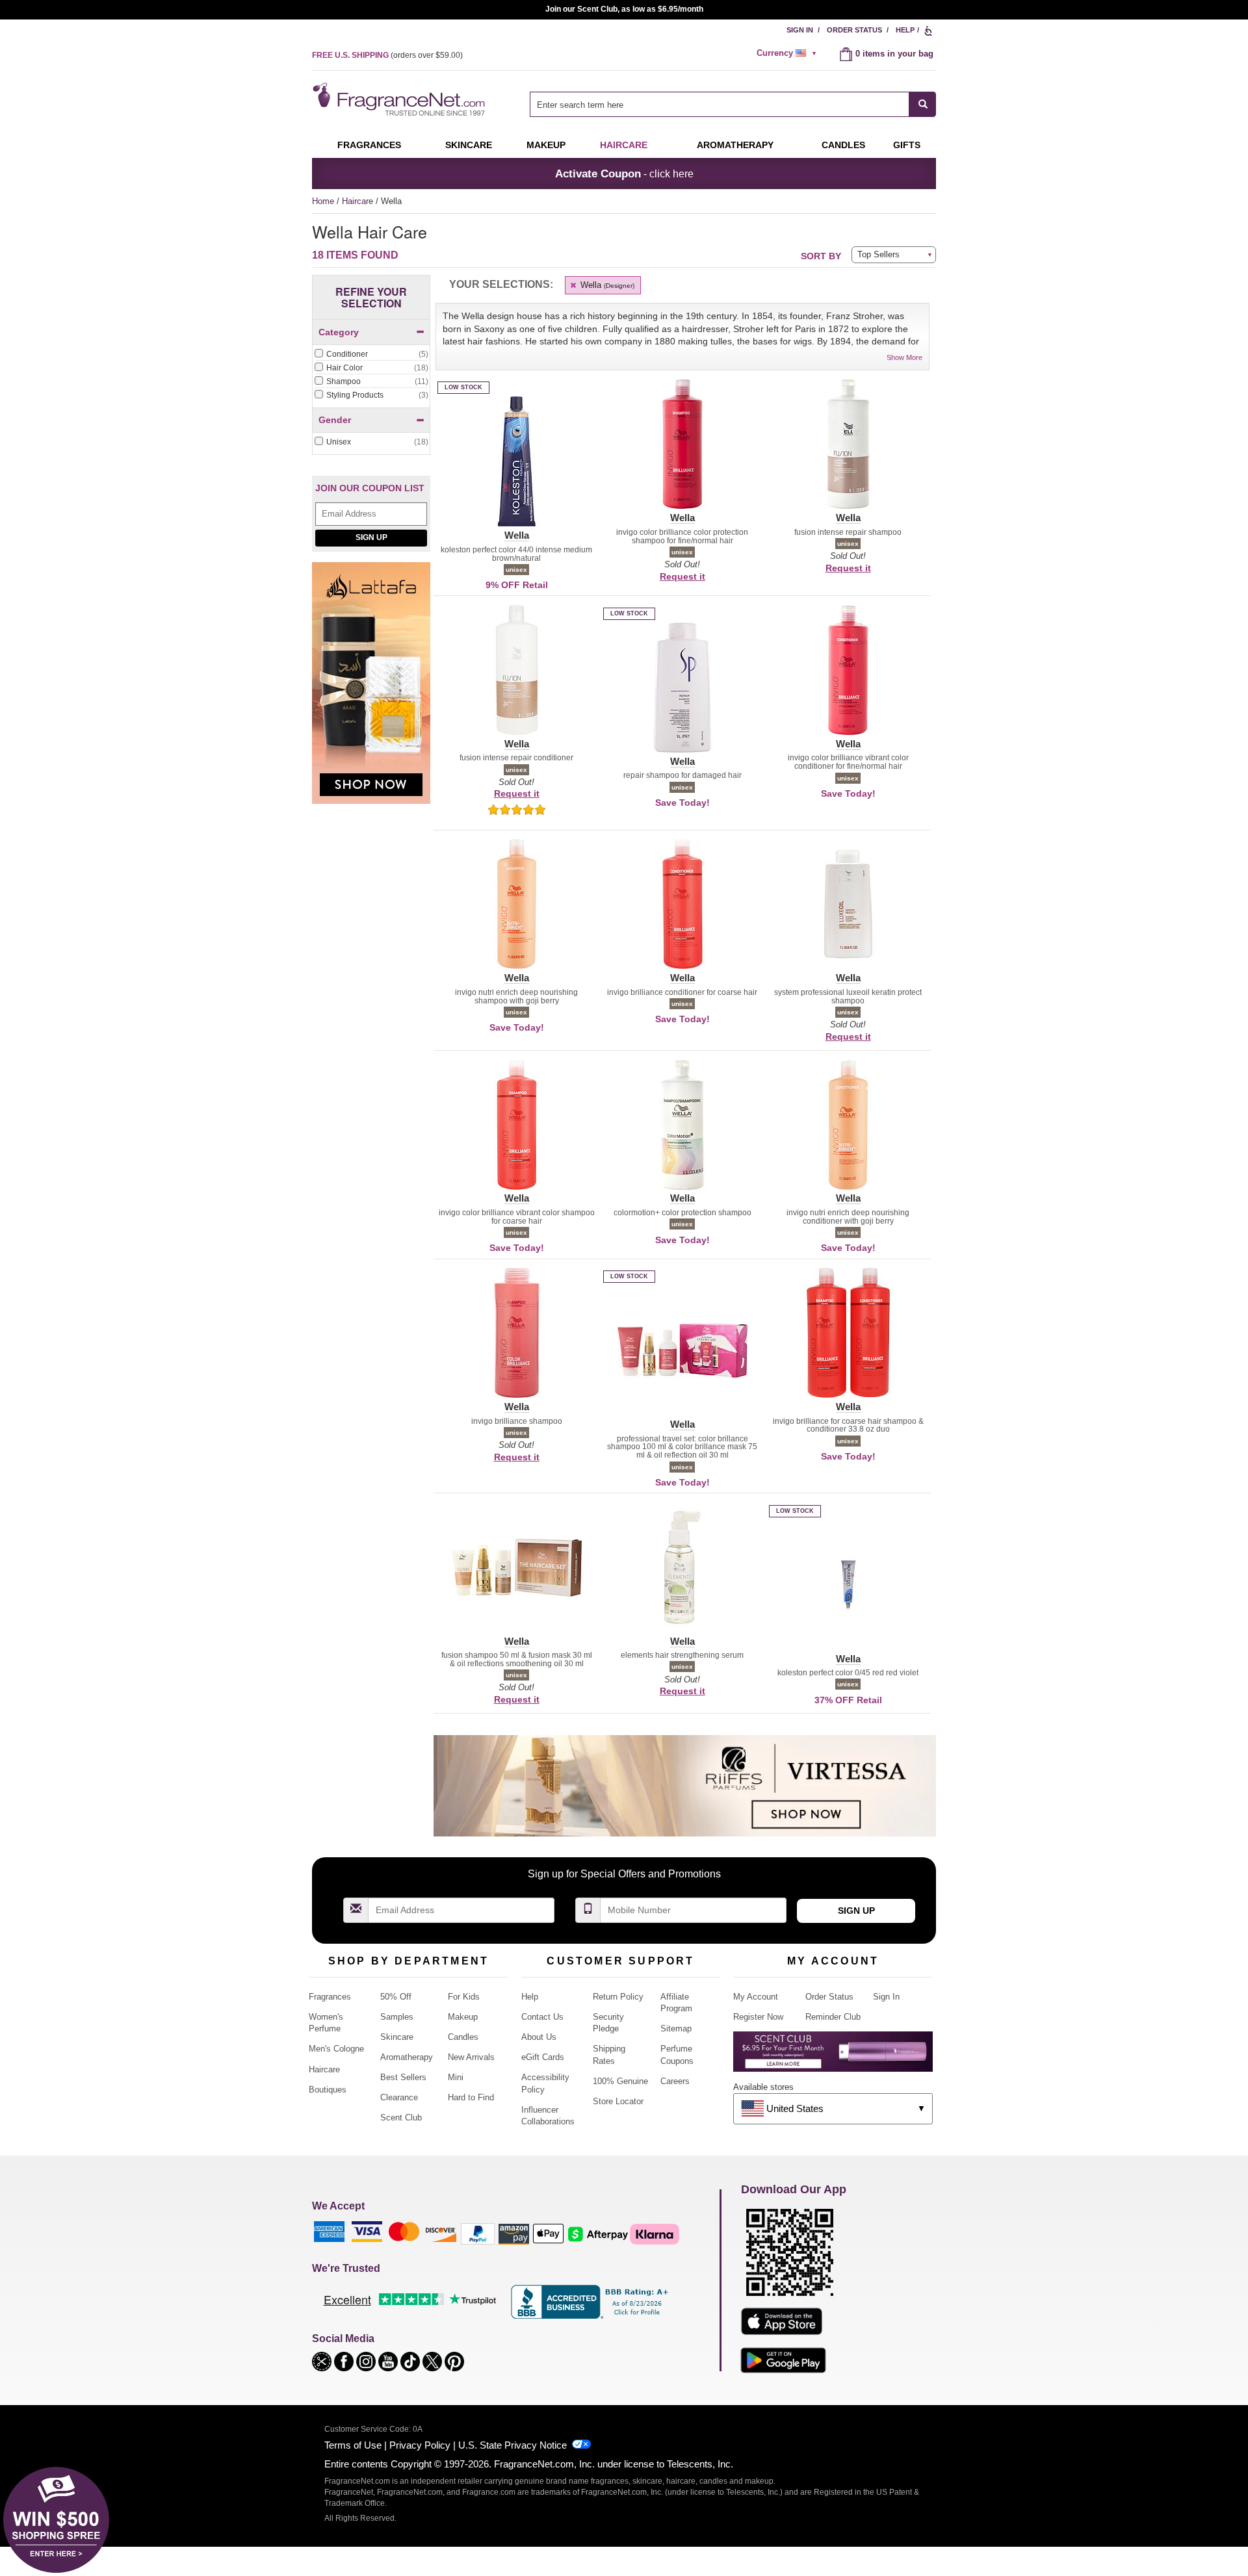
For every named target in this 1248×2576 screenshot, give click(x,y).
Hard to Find (471, 2097)
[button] (516, 469)
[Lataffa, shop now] (371, 690)
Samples (397, 2017)
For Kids (464, 1997)
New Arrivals (471, 2057)
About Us (539, 2037)
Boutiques (328, 2090)
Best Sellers (403, 2077)
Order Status (854, 30)
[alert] (788, 53)
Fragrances (369, 145)
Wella (606, 285)
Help (905, 30)
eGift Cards (543, 2057)
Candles (463, 2037)
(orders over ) (387, 55)
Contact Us (542, 2017)
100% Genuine (620, 2081)
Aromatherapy (407, 2057)
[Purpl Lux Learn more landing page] (833, 2056)
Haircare (624, 145)
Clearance (399, 2097)
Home (323, 201)
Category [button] (339, 332)
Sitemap (676, 2029)
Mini (456, 2077)
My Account (756, 1997)
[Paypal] (478, 2233)
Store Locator (618, 2101)
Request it (682, 576)
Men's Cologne (336, 2049)
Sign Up (371, 537)
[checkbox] (371, 355)
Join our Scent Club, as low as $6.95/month (624, 9)
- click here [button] (624, 174)
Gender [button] (335, 420)
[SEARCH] (923, 104)
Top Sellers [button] (878, 254)
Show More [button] (904, 357)
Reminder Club (833, 2017)
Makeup (546, 145)
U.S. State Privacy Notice (513, 2445)
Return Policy (618, 1997)
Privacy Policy (420, 2445)
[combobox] (733, 104)
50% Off (396, 1997)
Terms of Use (353, 2445)
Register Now (758, 2017)
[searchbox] (720, 104)
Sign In (800, 30)
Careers (675, 2081)
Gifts (907, 145)
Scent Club (401, 2118)
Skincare (469, 145)
